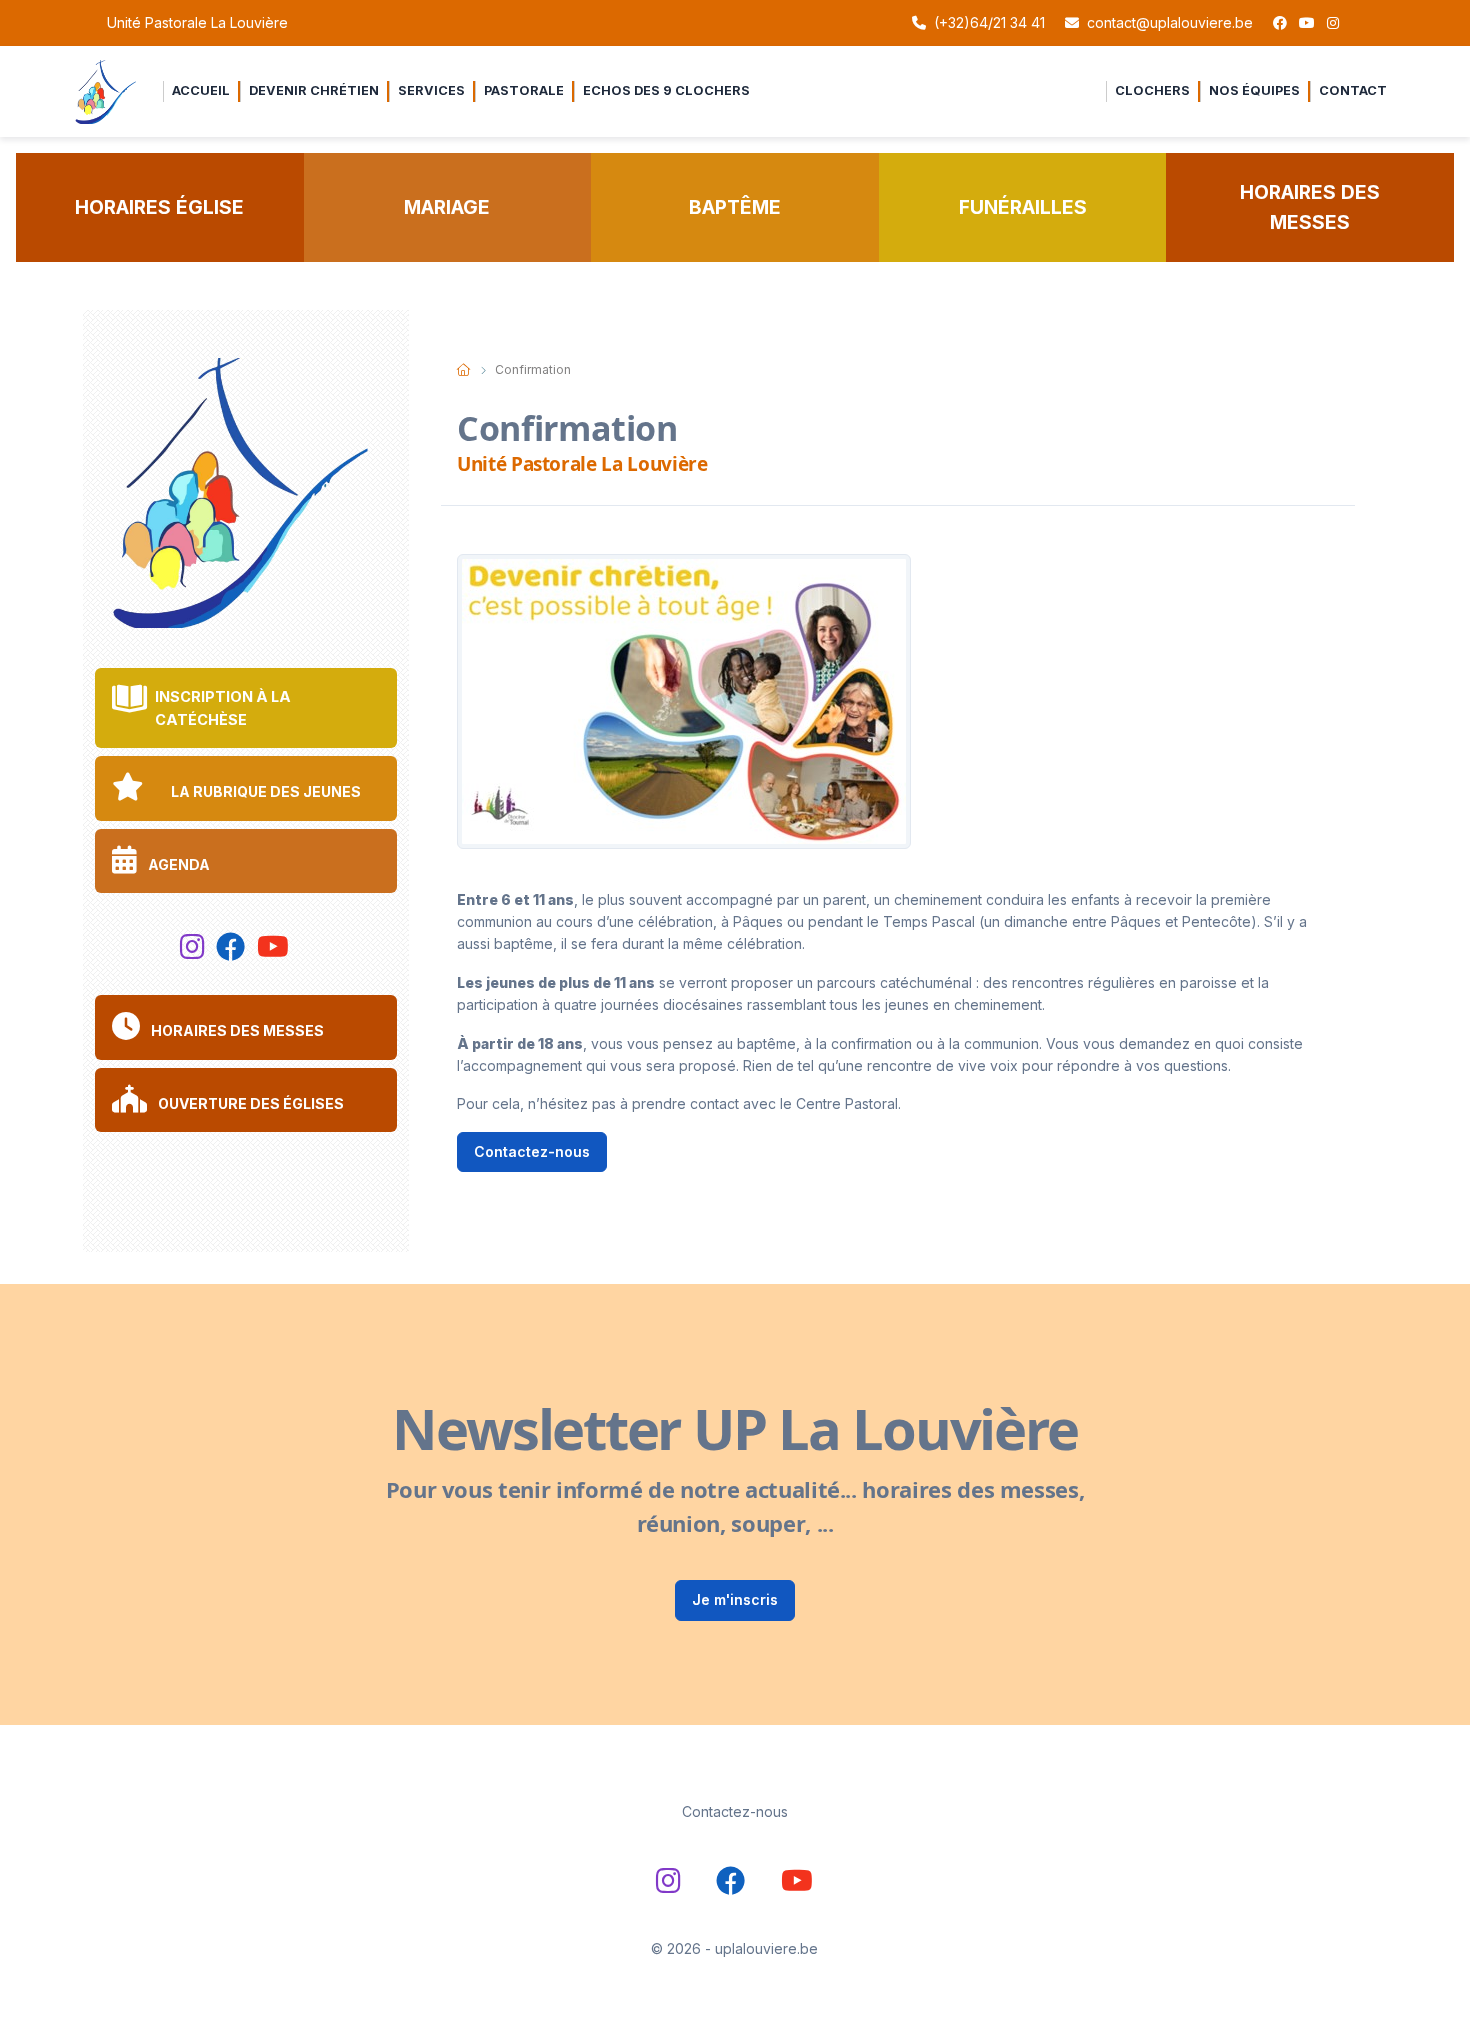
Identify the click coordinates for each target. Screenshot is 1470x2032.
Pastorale (524, 90)
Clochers (1152, 90)
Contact (1353, 90)
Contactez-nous (532, 1151)
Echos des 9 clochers (666, 90)
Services (431, 90)
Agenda (177, 864)
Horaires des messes (1310, 207)
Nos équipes (1254, 90)
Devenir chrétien (314, 90)
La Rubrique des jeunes (264, 791)
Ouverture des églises (249, 1103)
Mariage (447, 207)
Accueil (201, 90)
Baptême (735, 207)
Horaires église (159, 207)
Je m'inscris (735, 1599)
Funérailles (1023, 207)
